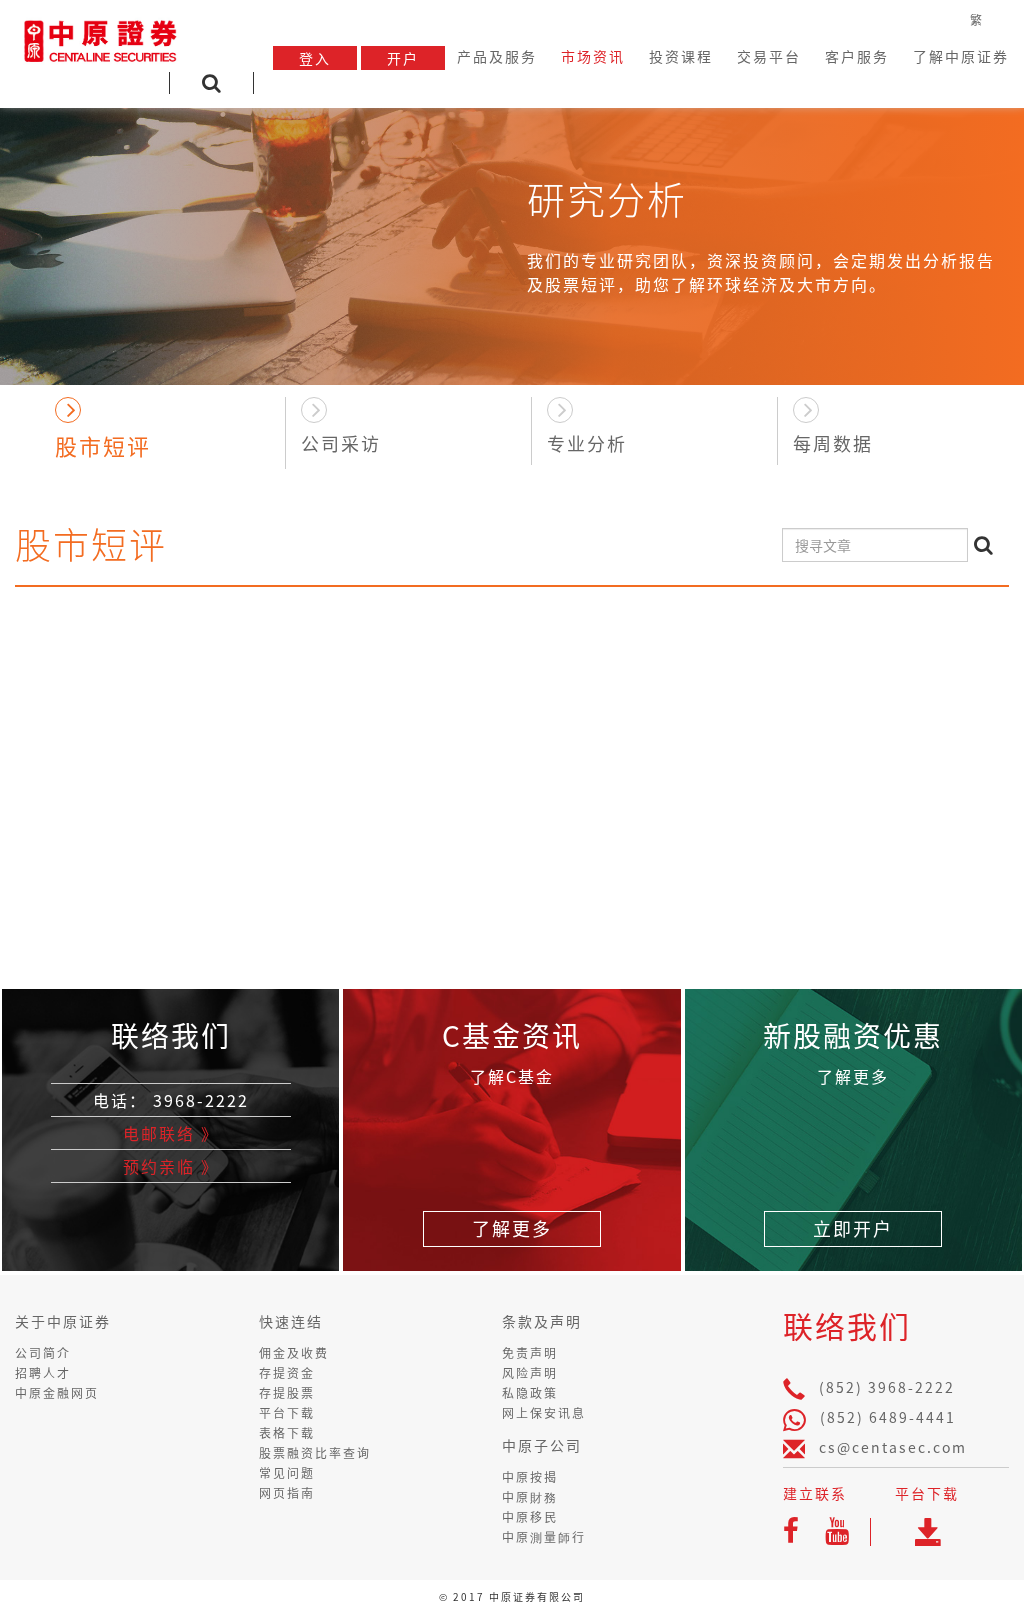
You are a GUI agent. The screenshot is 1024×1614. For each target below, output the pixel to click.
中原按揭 (530, 1477)
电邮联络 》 (171, 1133)
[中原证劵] (100, 38)
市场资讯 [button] (593, 56)
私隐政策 (530, 1393)
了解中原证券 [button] (961, 56)
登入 (315, 58)
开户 (403, 58)
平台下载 (287, 1413)
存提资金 (287, 1373)
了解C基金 (512, 1076)
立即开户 (853, 1228)
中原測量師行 (544, 1537)
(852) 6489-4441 (888, 1417)
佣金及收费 (294, 1353)
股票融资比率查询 (315, 1453)
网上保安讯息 (544, 1413)
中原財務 (530, 1497)
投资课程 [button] (681, 56)
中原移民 (530, 1517)
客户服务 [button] (857, 56)
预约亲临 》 (171, 1166)
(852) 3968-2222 (887, 1387)
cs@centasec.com (893, 1447)
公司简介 (43, 1353)
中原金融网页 (57, 1393)
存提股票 (287, 1393)
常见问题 (287, 1473)
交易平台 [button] (769, 56)
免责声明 (530, 1353)
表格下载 (287, 1433)
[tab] (162, 427)
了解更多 (512, 1228)
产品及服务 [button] (497, 56)
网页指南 (287, 1493)
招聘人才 (43, 1373)
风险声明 (530, 1373)
